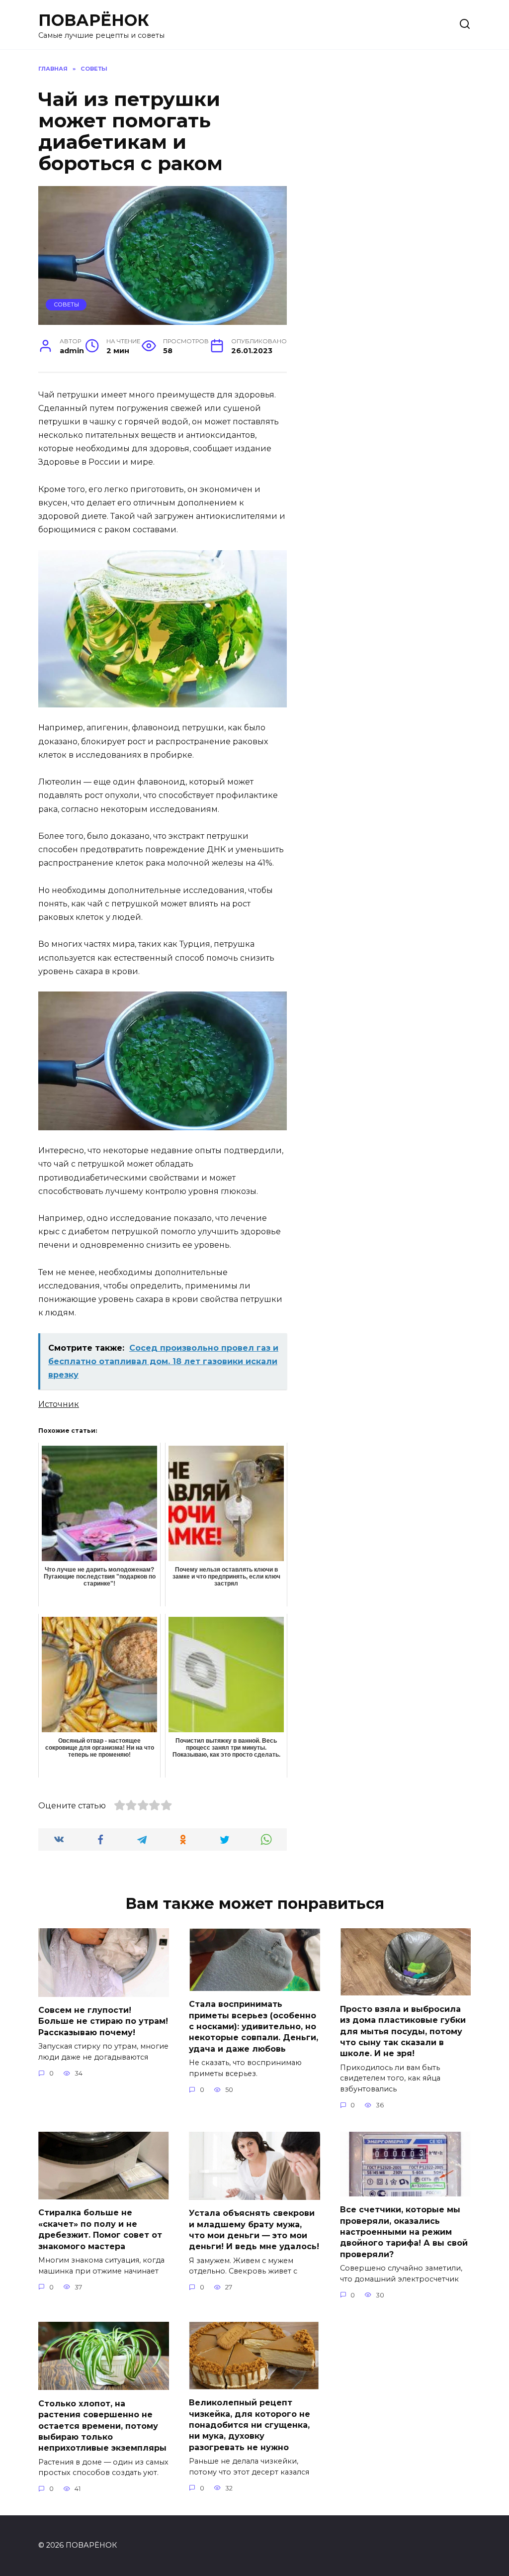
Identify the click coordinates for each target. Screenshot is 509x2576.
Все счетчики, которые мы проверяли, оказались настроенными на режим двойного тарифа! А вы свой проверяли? (404, 2232)
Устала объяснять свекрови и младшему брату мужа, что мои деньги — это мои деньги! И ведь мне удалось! (254, 2230)
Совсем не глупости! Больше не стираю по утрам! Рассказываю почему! (103, 2021)
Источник (59, 1404)
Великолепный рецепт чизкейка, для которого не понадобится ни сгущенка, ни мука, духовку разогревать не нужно (250, 2425)
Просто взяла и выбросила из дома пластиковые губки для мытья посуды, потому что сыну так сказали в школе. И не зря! (403, 2031)
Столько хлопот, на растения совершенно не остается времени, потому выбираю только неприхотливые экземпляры (102, 2426)
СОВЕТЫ (66, 304)
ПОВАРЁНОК (94, 20)
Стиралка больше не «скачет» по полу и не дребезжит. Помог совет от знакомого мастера (100, 2229)
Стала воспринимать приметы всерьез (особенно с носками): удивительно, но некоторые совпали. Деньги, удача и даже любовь (254, 2027)
